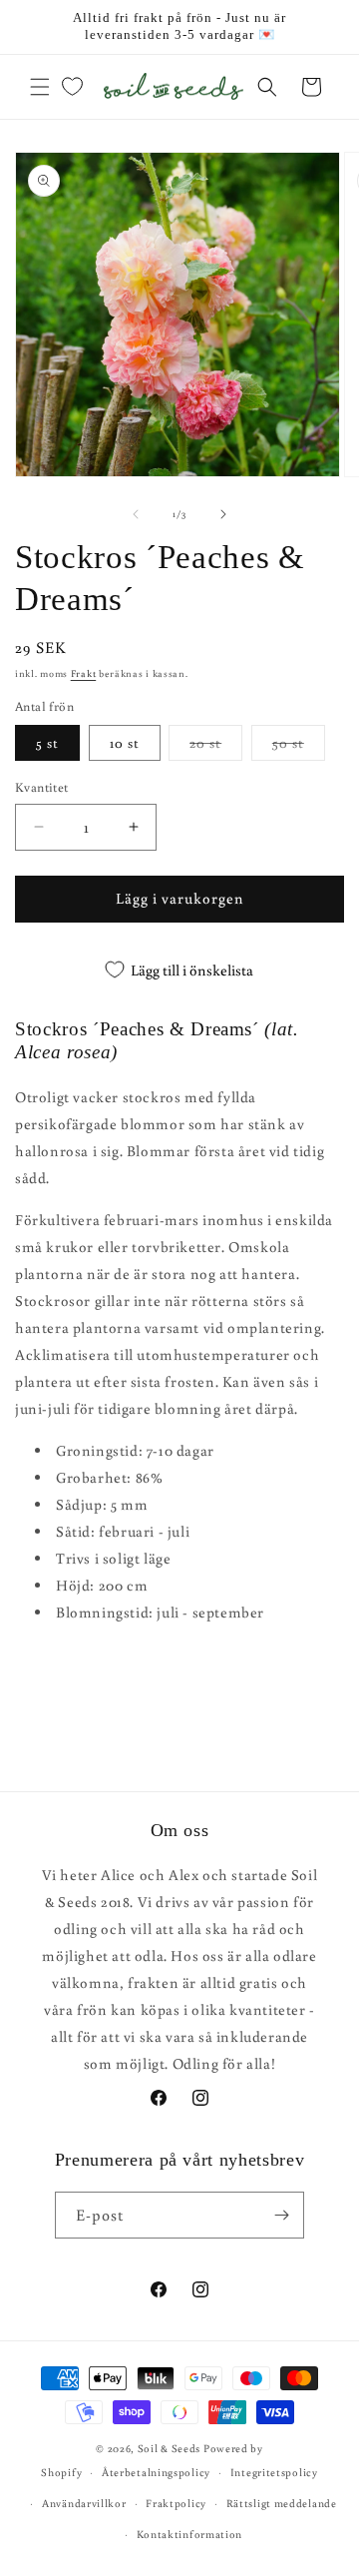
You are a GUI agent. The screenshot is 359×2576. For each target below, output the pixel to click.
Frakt (84, 673)
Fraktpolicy (176, 2503)
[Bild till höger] (223, 514)
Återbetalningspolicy (156, 2472)
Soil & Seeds (169, 2448)
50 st (299, 747)
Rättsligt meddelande (282, 2503)
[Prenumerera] (281, 2215)
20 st (216, 747)
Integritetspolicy (274, 2472)
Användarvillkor (84, 2503)
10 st (125, 743)
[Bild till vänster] (136, 514)
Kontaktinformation (190, 2534)
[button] (40, 87)
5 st (47, 743)
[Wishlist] (72, 87)
